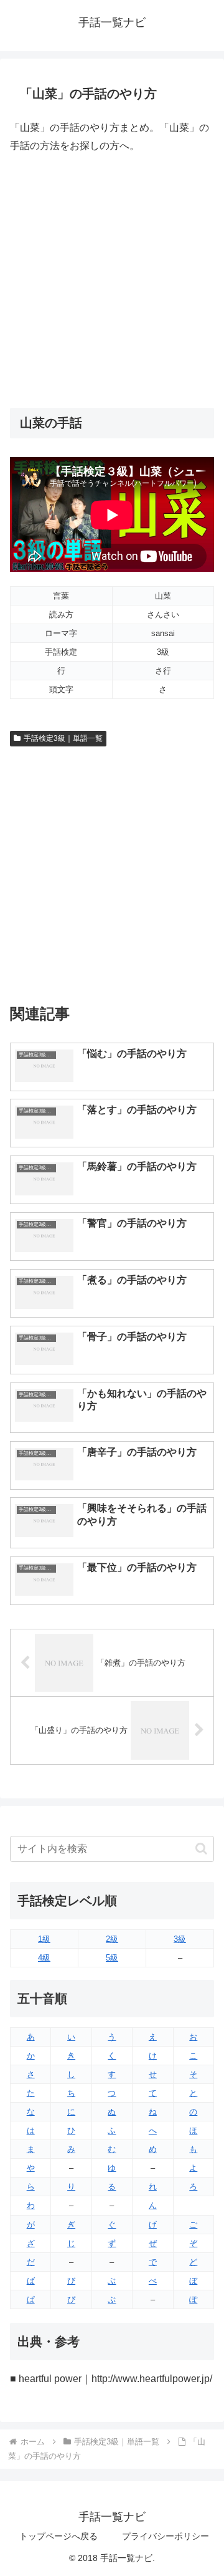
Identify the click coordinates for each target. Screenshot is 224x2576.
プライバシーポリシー (166, 2536)
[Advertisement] (112, 281)
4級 (44, 1958)
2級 (112, 1939)
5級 (112, 1958)
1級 (44, 1939)
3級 (180, 1939)
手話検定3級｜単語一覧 (63, 738)
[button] (201, 1849)
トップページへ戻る (58, 2536)
